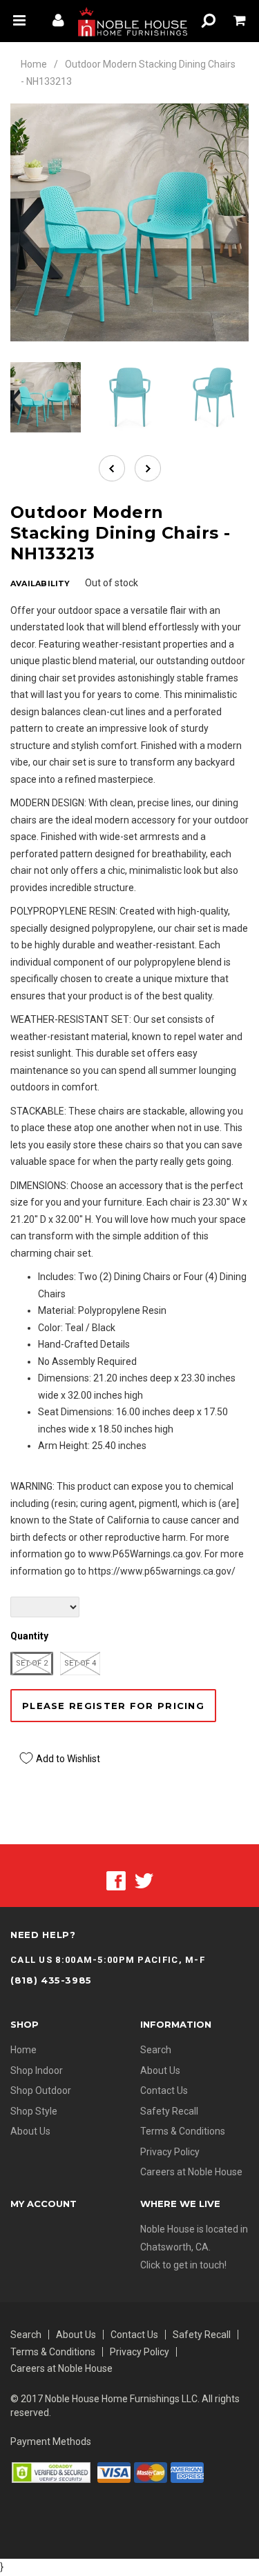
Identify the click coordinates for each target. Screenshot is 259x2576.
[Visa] (114, 2472)
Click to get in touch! (183, 2265)
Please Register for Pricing (113, 1706)
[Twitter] (144, 1880)
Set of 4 (80, 1663)
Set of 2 (32, 1663)
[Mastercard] (151, 2472)
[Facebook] (116, 1880)
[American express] (187, 2472)
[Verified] (51, 2472)
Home (34, 64)
